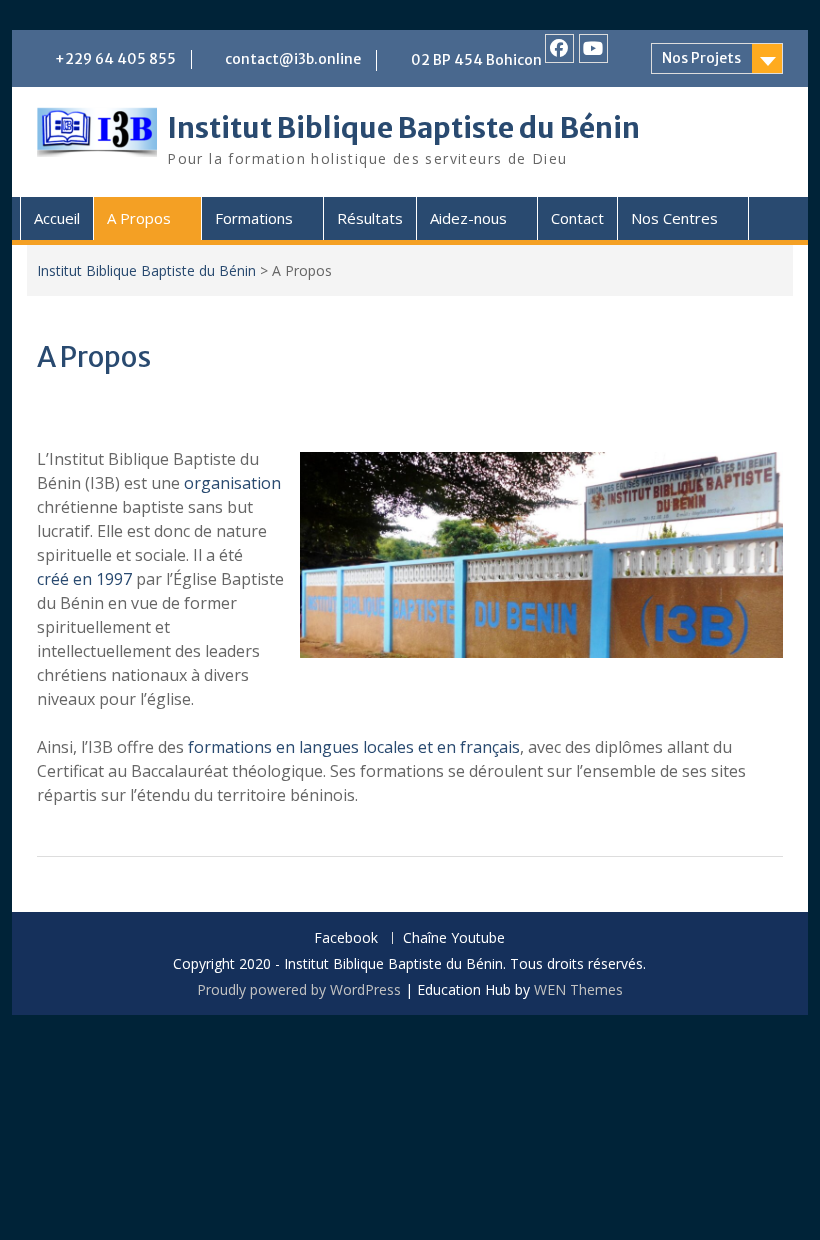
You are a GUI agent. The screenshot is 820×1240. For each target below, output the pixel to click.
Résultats (370, 218)
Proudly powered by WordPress (299, 989)
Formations (254, 218)
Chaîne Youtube (454, 938)
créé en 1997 (84, 579)
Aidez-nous (468, 218)
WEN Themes (578, 989)
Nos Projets (701, 58)
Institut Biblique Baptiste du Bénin (403, 128)
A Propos (139, 218)
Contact (577, 218)
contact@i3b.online (293, 59)
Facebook (346, 938)
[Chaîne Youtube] (593, 48)
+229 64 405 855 (115, 59)
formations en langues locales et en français (354, 747)
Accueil (57, 218)
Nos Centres (674, 218)
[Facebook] (559, 48)
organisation (232, 483)
